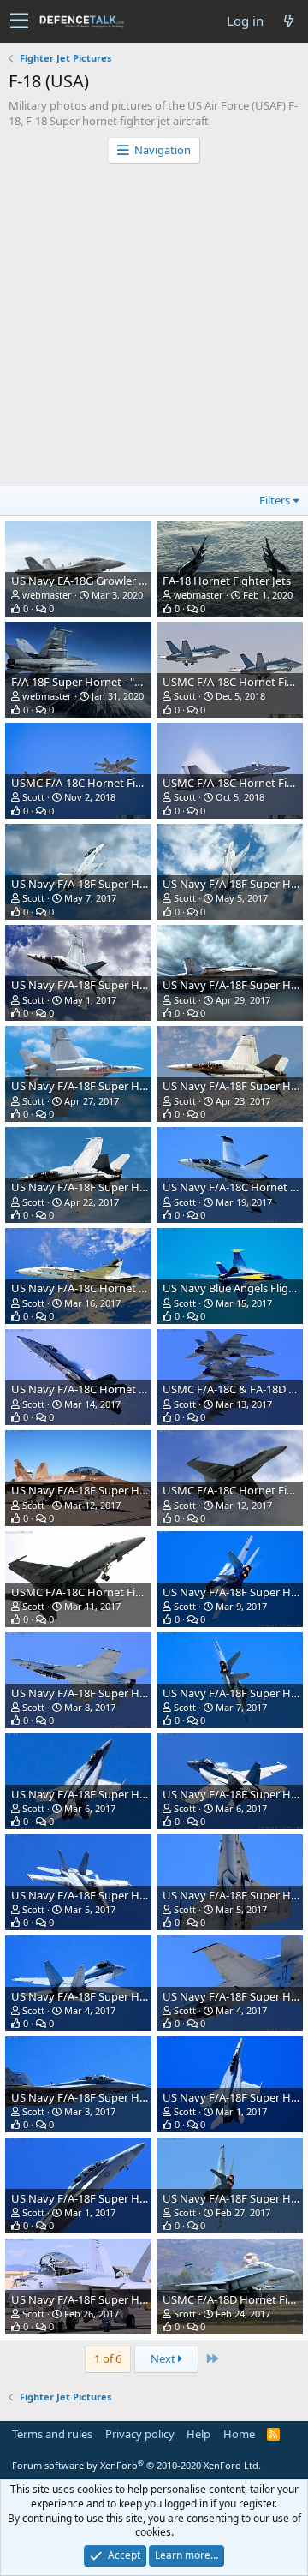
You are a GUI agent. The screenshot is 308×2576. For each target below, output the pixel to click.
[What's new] (288, 21)
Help (198, 2434)
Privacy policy (140, 2434)
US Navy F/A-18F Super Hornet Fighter (109, 884)
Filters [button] (275, 500)
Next (164, 2358)
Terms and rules (52, 2434)
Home (239, 2434)
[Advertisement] (154, 326)
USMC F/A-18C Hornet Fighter (87, 783)
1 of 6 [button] (108, 2358)
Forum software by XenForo (136, 2465)
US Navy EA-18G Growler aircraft (93, 581)
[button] (19, 21)
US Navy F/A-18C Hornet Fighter (93, 1288)
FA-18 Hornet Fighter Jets (227, 581)
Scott (185, 696)
